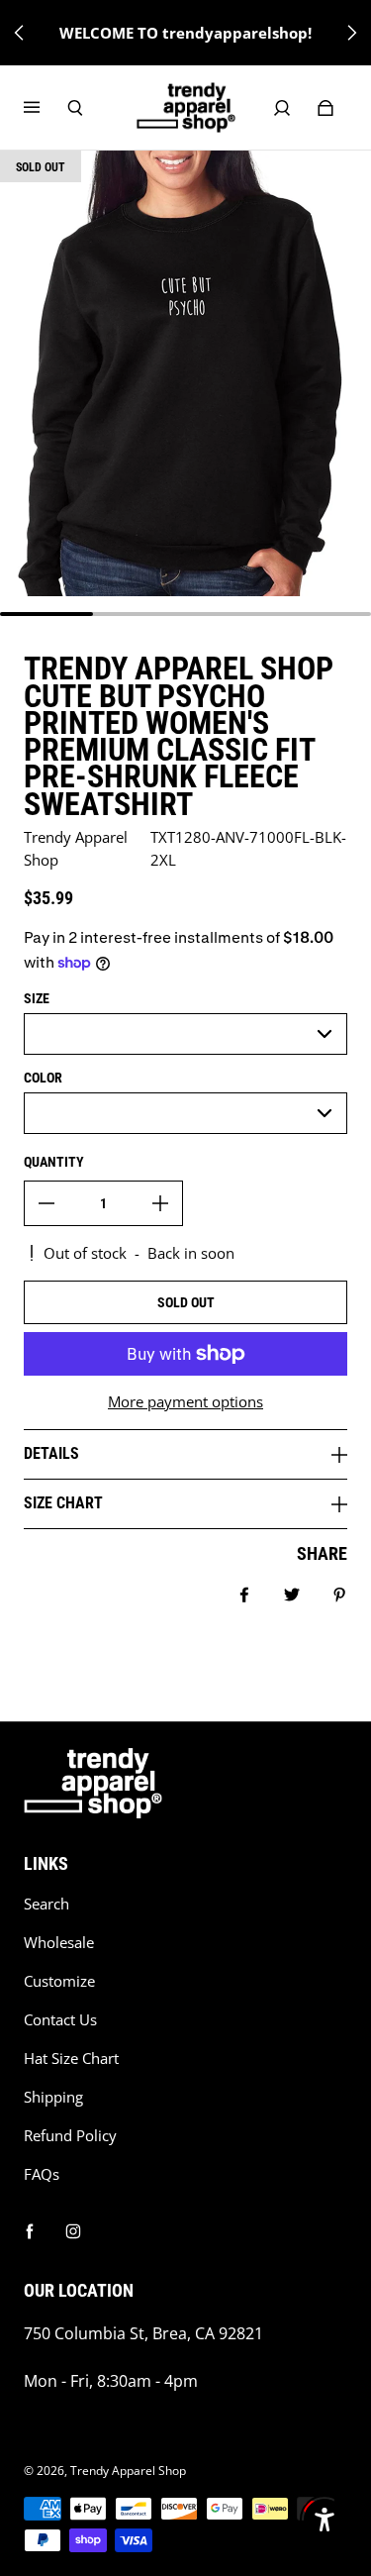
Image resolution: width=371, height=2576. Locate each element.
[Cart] (325, 108)
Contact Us (60, 2020)
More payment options (185, 1402)
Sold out (186, 1302)
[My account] (282, 108)
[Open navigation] (46, 108)
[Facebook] (30, 2231)
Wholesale (59, 1943)
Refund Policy (70, 2136)
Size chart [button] (63, 1503)
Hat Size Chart (71, 2059)
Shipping (53, 2097)
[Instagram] (73, 2231)
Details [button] (51, 1453)
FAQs (42, 2174)
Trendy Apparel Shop (128, 2471)
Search (46, 1904)
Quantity (54, 1162)
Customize (59, 1981)
